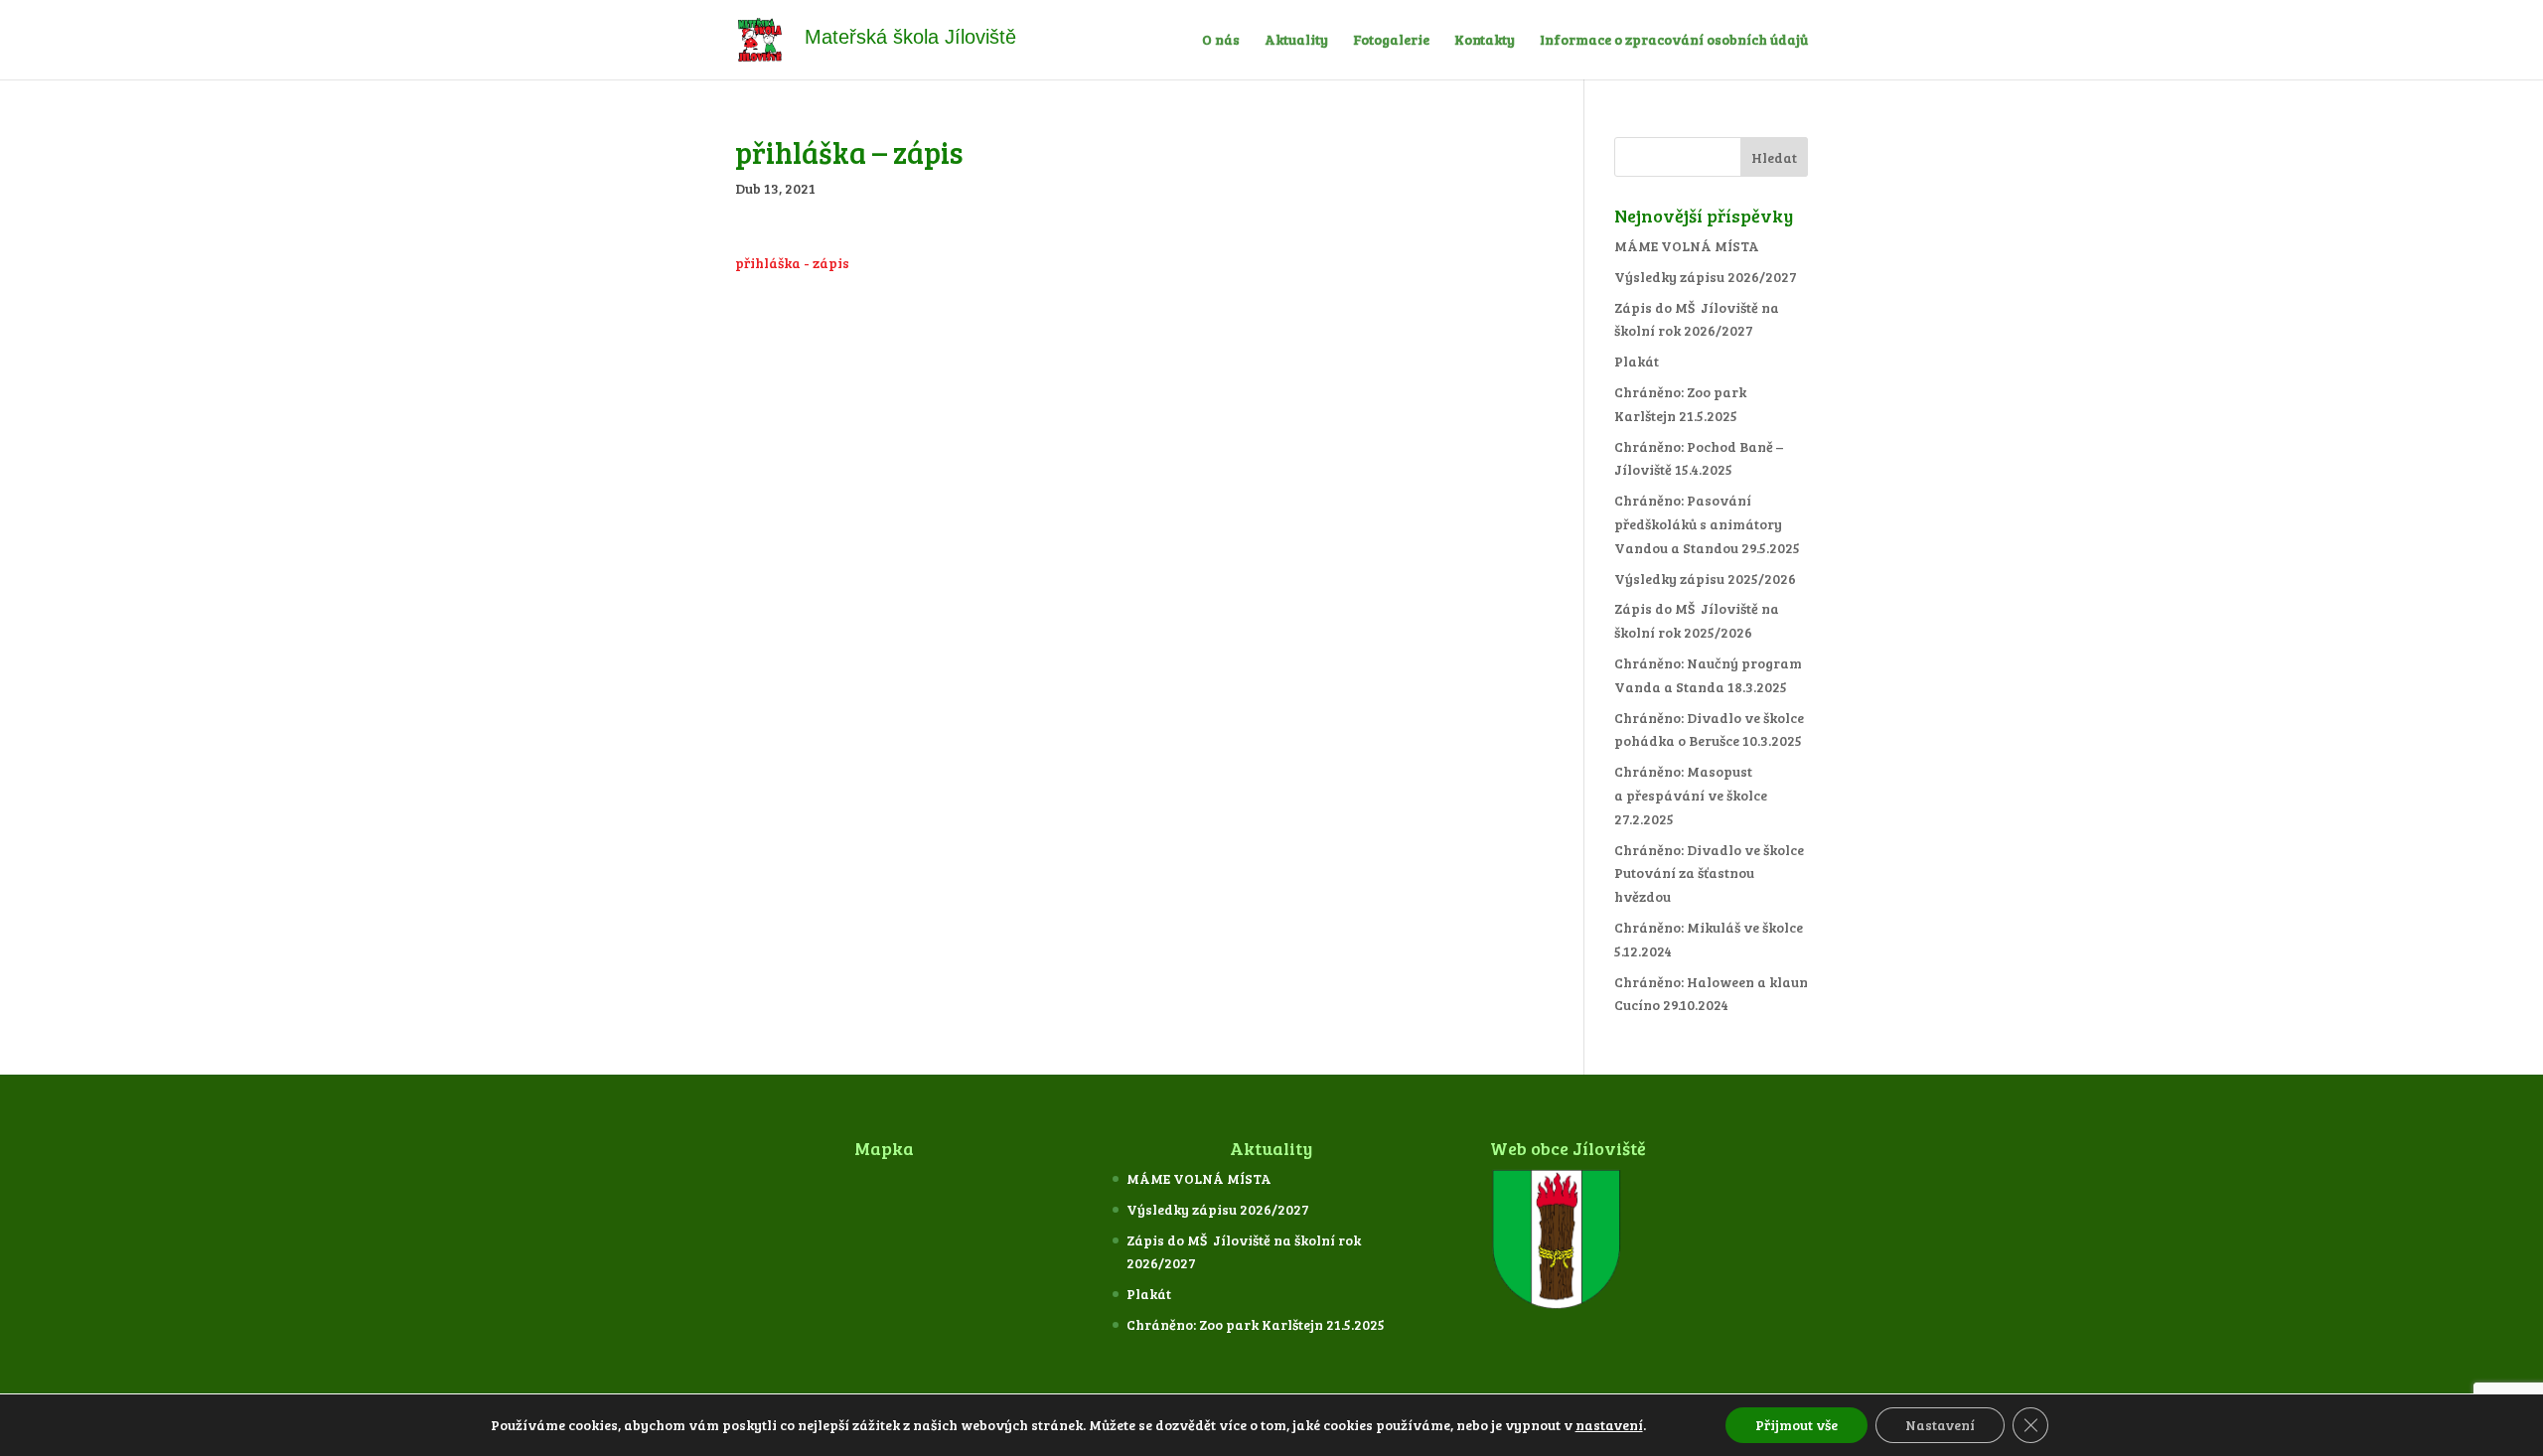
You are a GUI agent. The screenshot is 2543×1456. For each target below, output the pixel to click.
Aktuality (1296, 41)
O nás (1221, 41)
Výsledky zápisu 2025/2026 (1705, 579)
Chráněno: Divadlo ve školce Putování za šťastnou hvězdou (1709, 874)
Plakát (1637, 361)
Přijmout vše (1796, 1425)
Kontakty (1485, 41)
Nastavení (1940, 1425)
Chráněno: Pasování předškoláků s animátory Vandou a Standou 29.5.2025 (1707, 524)
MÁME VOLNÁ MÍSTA (1687, 246)
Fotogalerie (1391, 41)
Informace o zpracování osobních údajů (1674, 41)
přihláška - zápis (792, 263)
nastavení (1609, 1425)
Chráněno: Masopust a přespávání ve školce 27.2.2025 (1691, 795)
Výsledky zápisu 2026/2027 (1706, 277)
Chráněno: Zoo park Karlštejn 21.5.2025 (1256, 1324)
